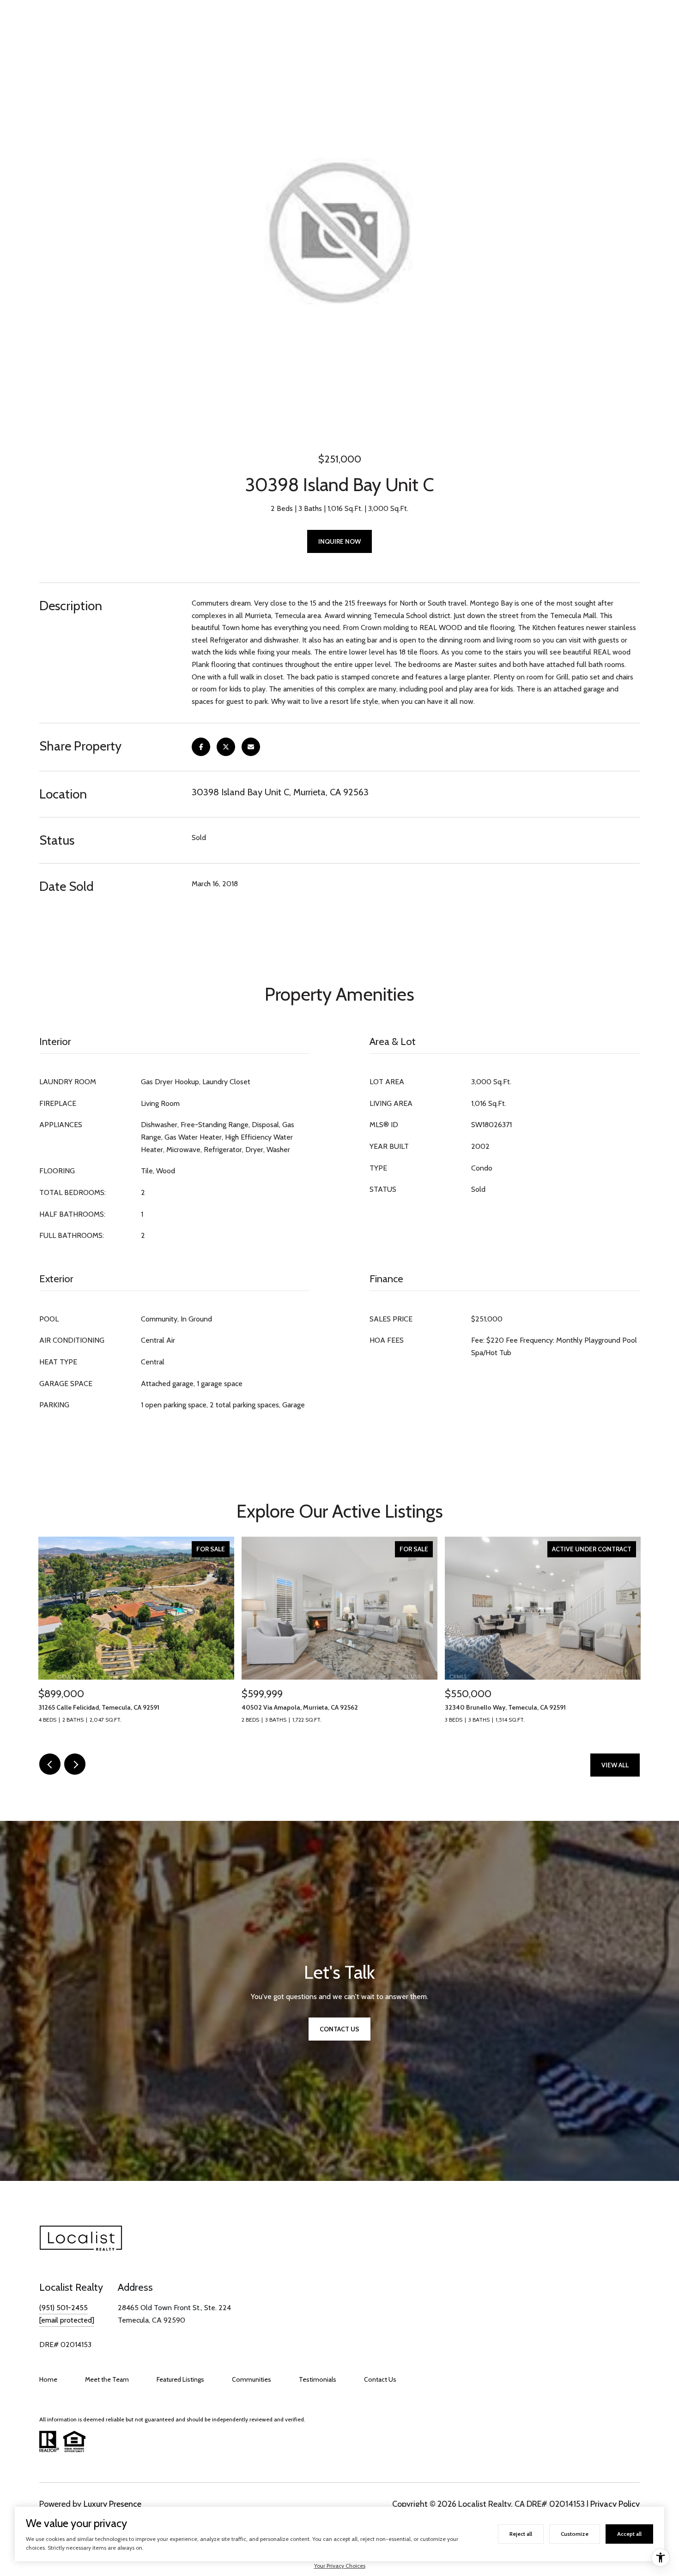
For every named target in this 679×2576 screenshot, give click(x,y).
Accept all (629, 2534)
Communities (252, 2379)
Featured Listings (180, 2379)
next (75, 1764)
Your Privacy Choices (340, 2566)
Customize (575, 2534)
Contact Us (380, 2379)
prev (50, 1764)
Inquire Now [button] (339, 541)
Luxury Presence (112, 2504)
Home (48, 2379)
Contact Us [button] (339, 2029)
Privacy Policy (615, 2504)
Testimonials (318, 2379)
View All (615, 1765)
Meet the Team (107, 2379)
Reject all (521, 2534)
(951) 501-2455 (64, 2308)
